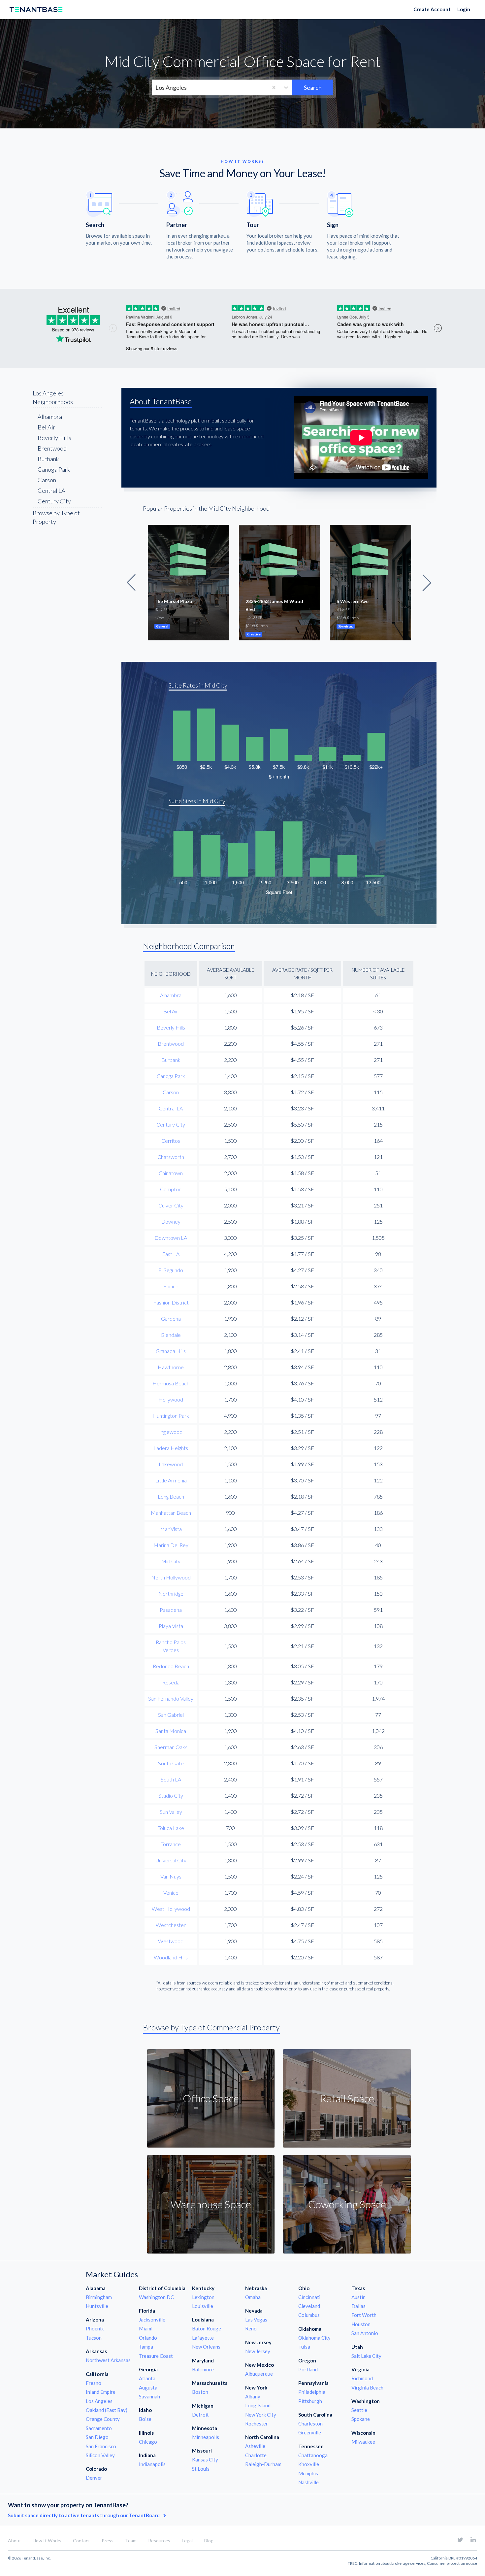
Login (464, 9)
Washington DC (156, 2297)
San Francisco (101, 2446)
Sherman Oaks (171, 1747)
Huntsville (97, 2306)
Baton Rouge (207, 2328)
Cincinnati (309, 2297)
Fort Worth (364, 2315)
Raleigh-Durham (263, 2464)
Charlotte (256, 2455)
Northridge (171, 1593)
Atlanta (147, 2378)
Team (131, 2541)
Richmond (362, 2378)
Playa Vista (171, 1626)
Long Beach (171, 1496)
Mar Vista (171, 1529)
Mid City (171, 1561)
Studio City (171, 1796)
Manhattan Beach (171, 1513)
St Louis (201, 2469)
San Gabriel (171, 1715)
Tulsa (304, 2347)
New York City (261, 2415)
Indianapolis (152, 2464)
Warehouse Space (211, 2204)
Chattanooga (313, 2455)
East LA (171, 1254)
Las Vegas (256, 2320)
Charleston (310, 2423)
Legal (187, 2541)
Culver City (171, 1205)
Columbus (309, 2315)
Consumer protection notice (452, 2563)
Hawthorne (171, 1367)
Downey (171, 1221)
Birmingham (99, 2297)
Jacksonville (152, 2320)
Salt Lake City (366, 2356)
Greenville (310, 2432)
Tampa (146, 2347)
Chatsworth (171, 1157)
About (15, 2541)
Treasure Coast (156, 2356)
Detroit (200, 2415)
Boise (145, 2419)
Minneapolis (206, 2437)
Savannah (149, 2396)
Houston (361, 2324)
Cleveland (309, 2306)
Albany (253, 2396)
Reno (251, 2328)
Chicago (148, 2442)
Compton (171, 1189)
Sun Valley (171, 1812)
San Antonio (365, 2333)
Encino (171, 1286)
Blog (209, 2541)
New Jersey (258, 2351)
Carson (47, 480)
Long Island (258, 2405)
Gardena (171, 1319)
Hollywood (171, 1399)
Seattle (359, 2410)
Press (108, 2541)
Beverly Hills (54, 438)
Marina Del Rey (171, 1545)
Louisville (203, 2306)
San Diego (97, 2437)
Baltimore (203, 2369)
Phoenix (95, 2328)
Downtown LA (171, 1238)
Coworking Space (347, 2204)
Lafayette (203, 2338)
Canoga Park (54, 469)
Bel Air (47, 427)
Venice (171, 1893)
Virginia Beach (367, 2388)
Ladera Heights (171, 1448)
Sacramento (99, 2428)
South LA (171, 1779)
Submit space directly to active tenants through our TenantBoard (84, 2515)
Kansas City (205, 2459)
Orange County (103, 2419)
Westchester (171, 1925)
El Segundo (171, 1270)
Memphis (308, 2473)
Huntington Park (171, 1416)
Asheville (255, 2446)
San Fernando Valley (171, 1698)
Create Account (432, 9)
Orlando (148, 2338)
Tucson (94, 2338)
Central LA (51, 491)
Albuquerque (259, 2374)
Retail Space (347, 2098)
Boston (200, 2392)
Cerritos (171, 1141)
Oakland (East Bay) (107, 2410)
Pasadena (171, 1610)
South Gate (171, 1763)
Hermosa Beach (171, 1383)
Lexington (203, 2297)
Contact (81, 2541)
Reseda (171, 1682)
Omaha (253, 2297)
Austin (358, 2297)
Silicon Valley (100, 2455)
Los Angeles (99, 2401)
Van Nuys (171, 1876)
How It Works (47, 2541)
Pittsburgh (310, 2401)
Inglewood (171, 1432)
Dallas (358, 2306)
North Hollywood (171, 1577)
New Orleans (206, 2347)
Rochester (257, 2423)
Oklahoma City (314, 2338)
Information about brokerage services (392, 2563)
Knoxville (309, 2464)
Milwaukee (363, 2442)
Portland (308, 2369)
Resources (159, 2541)
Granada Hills (171, 1351)
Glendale (171, 1335)
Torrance (171, 1844)
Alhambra (50, 417)
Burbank (48, 459)
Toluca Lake (171, 1828)
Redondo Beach (171, 1666)
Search (313, 87)
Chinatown (171, 1173)
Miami (146, 2328)
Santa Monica (171, 1731)
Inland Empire (101, 2392)
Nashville (308, 2482)
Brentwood (52, 448)
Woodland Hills (171, 1957)
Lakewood (171, 1464)
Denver (94, 2478)
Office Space (211, 2098)
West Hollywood (171, 1909)
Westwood (171, 1941)
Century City (54, 501)
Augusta (148, 2388)
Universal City (171, 1860)
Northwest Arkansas (108, 2360)
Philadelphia (312, 2392)
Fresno (94, 2383)
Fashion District (171, 1302)
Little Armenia (171, 1480)
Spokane (361, 2419)
